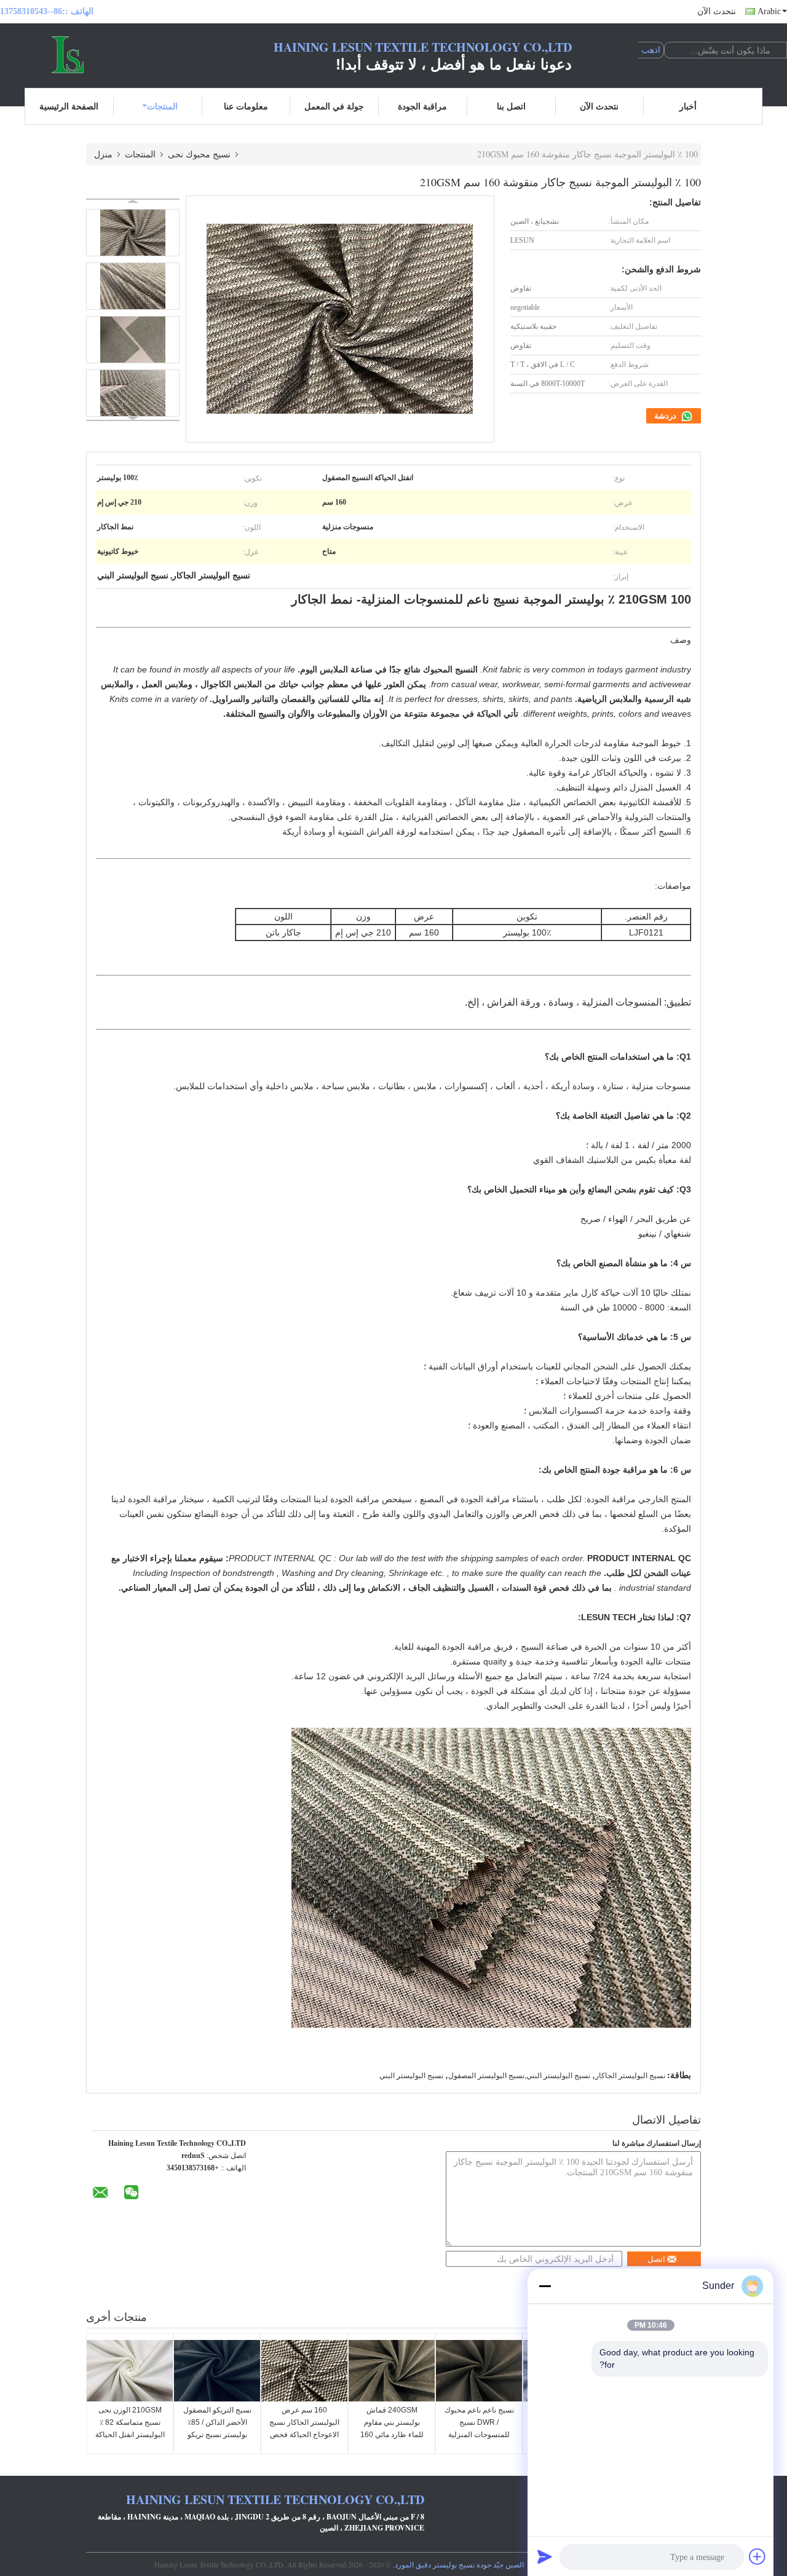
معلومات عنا (246, 106)
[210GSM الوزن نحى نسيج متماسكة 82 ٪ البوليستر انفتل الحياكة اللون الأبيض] (130, 2371)
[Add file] (757, 2556)
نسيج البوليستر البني (411, 2076)
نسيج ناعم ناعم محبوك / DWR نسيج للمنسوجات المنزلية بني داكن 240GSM (479, 2428)
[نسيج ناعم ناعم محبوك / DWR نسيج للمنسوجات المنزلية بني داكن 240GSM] (479, 2371)
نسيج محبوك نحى (199, 154)
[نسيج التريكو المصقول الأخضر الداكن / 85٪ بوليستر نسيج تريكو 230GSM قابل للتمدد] (217, 2371)
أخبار (688, 106)
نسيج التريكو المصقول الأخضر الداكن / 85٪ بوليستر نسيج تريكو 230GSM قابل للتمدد (217, 2428)
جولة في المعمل (334, 106)
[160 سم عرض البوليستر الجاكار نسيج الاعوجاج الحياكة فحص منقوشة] (304, 2371)
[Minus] (545, 2286)
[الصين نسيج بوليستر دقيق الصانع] (68, 54)
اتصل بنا (511, 106)
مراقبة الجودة (422, 106)
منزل (103, 154)
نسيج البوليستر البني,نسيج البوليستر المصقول (519, 2076)
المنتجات (162, 106)
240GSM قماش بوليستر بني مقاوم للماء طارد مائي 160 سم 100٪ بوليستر (392, 2428)
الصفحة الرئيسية (69, 106)
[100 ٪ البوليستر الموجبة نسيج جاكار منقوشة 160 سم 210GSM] (133, 233)
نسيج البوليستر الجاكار (630, 2076)
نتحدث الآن (717, 11)
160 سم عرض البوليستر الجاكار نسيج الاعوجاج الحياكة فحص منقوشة (304, 2428)
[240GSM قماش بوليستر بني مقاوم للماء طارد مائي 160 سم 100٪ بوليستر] (392, 2371)
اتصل (656, 2259)
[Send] (545, 2556)
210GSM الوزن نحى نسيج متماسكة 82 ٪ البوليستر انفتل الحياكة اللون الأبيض (130, 2428)
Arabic (769, 11)
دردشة (666, 416)
